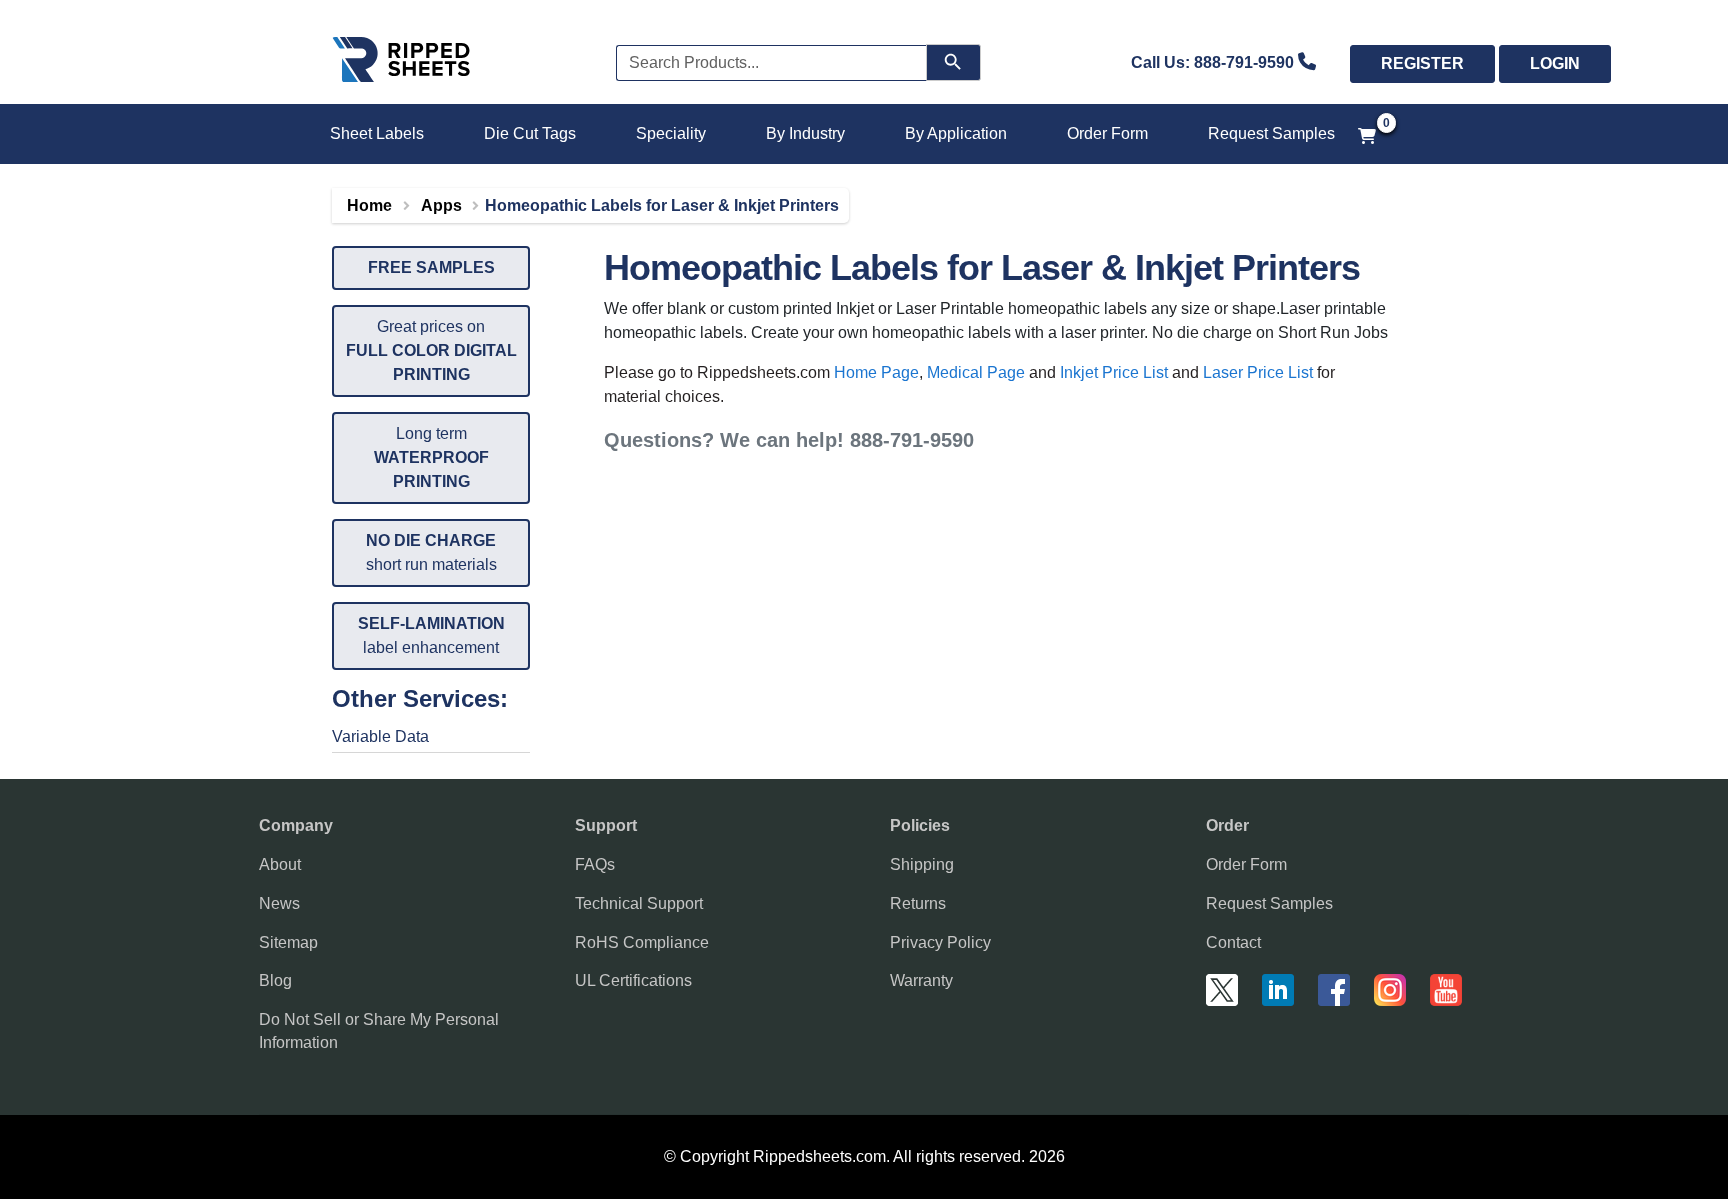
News (279, 903)
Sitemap (288, 942)
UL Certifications (633, 980)
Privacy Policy (940, 942)
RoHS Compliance (642, 942)
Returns (918, 903)
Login (1555, 63)
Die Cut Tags (530, 133)
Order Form (1107, 133)
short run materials (431, 552)
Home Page (876, 372)
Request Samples (1271, 133)
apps (441, 205)
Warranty (921, 980)
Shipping (922, 864)
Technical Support (639, 903)
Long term (431, 457)
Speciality (671, 133)
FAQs (595, 864)
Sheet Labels (377, 133)
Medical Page (976, 372)
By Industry (805, 133)
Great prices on (431, 350)
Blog (275, 980)
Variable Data (380, 736)
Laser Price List (1258, 372)
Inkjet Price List (1114, 372)
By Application (956, 133)
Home (369, 205)
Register (1422, 63)
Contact (1233, 942)
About (280, 864)
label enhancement (431, 635)
